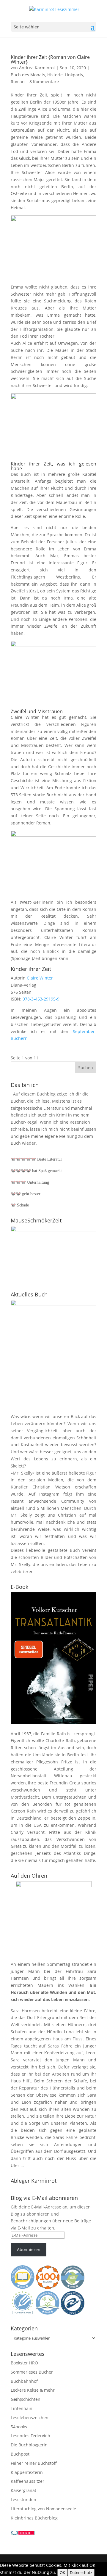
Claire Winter (40, 978)
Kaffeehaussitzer (27, 2481)
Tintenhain (22, 2408)
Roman (18, 82)
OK (62, 2572)
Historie (55, 75)
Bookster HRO (24, 2363)
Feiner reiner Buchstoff (34, 2463)
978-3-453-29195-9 (41, 999)
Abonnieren (29, 2249)
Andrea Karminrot (37, 68)
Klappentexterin (27, 2472)
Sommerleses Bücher (32, 2372)
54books (19, 2427)
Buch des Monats (28, 75)
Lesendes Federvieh (30, 2436)
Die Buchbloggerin (29, 2445)
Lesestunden (23, 2500)
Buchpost (20, 2454)
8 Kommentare (44, 82)
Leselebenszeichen (30, 2418)
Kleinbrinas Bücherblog (34, 2518)
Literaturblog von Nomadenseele (43, 2509)
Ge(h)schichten (26, 2399)
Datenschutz (81, 2572)
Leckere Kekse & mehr (33, 2390)
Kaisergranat (23, 2490)
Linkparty (74, 75)
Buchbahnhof (24, 2381)
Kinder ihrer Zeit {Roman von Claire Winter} (50, 59)
